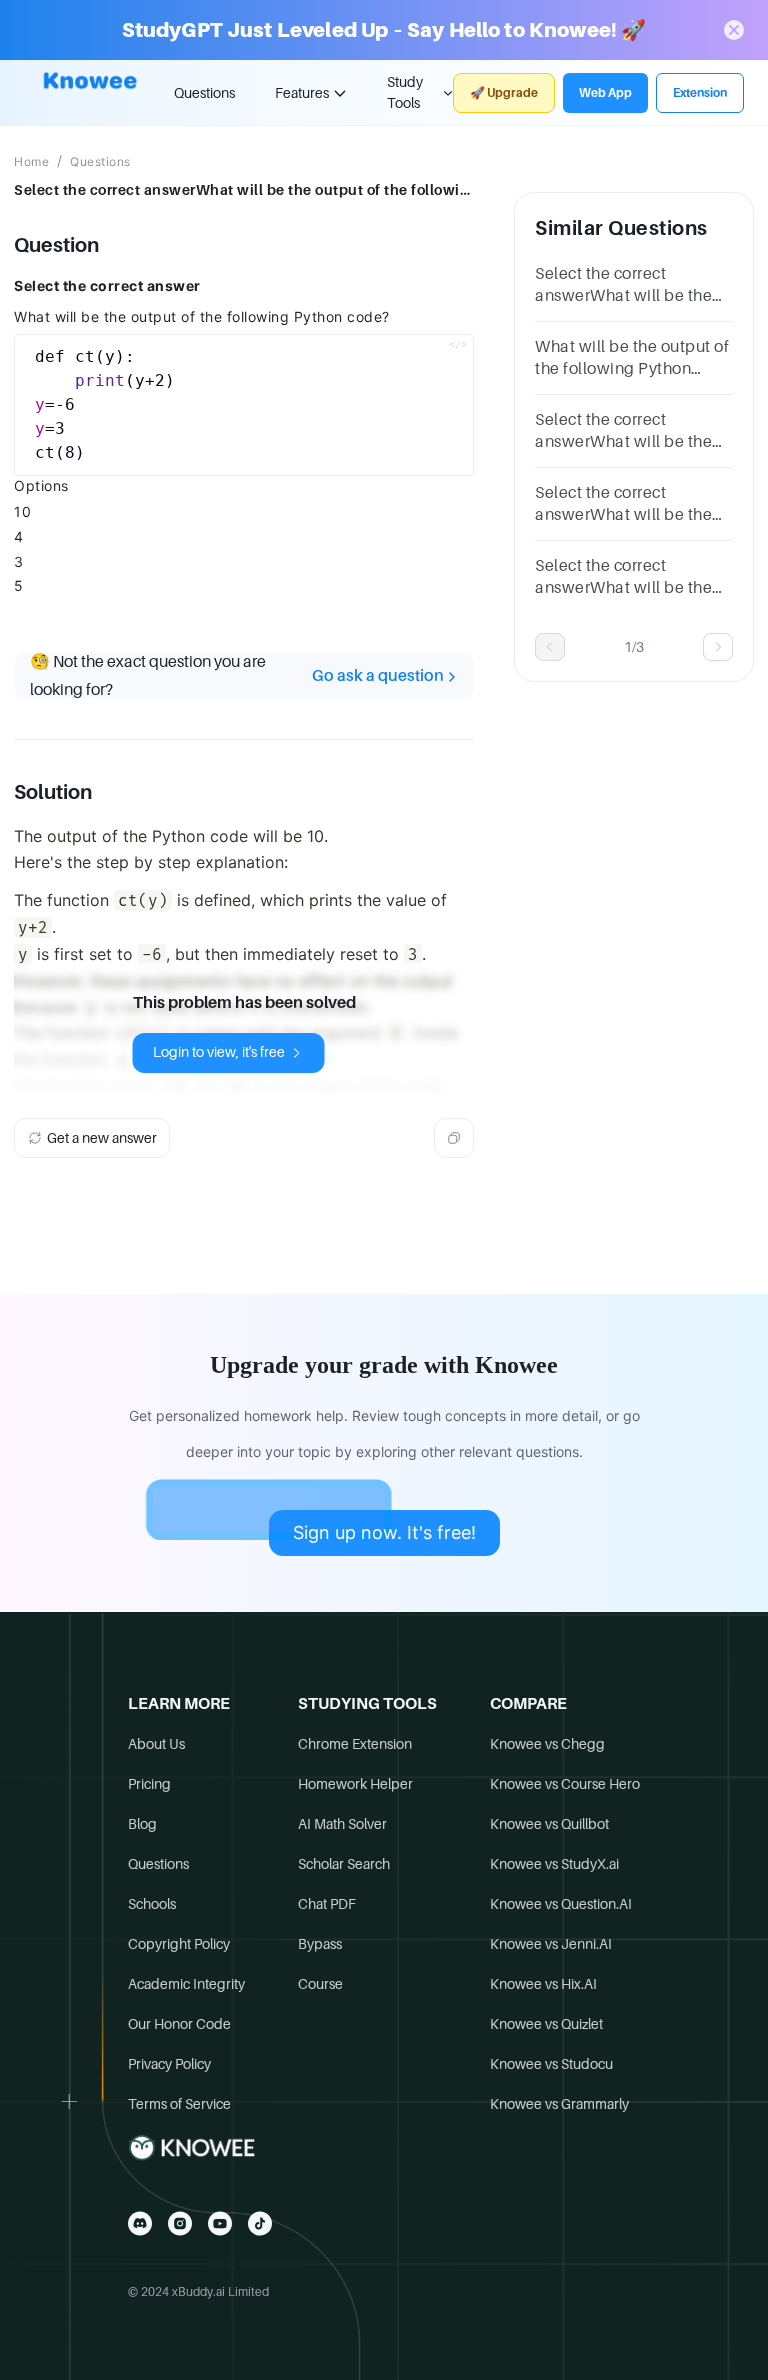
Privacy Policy (169, 2064)
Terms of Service (179, 2104)
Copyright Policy (179, 1944)
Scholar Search (344, 1864)
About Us (156, 1744)
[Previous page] (550, 647)
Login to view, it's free (219, 1052)
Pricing (149, 1784)
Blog (142, 1824)
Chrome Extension (355, 1744)
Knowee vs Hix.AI (543, 1984)
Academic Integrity (186, 1984)
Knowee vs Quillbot (549, 1824)
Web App (605, 93)
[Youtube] (220, 2223)
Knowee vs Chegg (547, 1744)
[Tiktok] (260, 2223)
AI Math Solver (342, 1824)
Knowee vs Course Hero (565, 1784)
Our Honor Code (179, 2024)
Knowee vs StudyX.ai (554, 1864)
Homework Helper (355, 1784)
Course (320, 1984)
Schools (152, 1904)
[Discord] (140, 2223)
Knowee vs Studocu (551, 2064)
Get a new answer (102, 1138)
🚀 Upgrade (504, 93)
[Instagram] (180, 2223)
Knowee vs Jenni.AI (551, 1944)
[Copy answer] (454, 1138)
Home (31, 162)
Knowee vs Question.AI (561, 1904)
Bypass (320, 1944)
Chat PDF (327, 1904)
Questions (204, 93)
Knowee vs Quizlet (546, 2024)
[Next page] (718, 647)
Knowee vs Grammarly (559, 2104)
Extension (700, 93)
